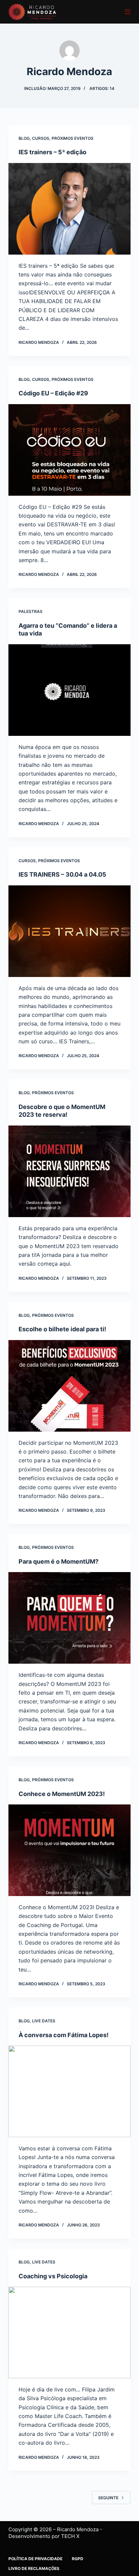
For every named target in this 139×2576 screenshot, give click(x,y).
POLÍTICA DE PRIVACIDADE (36, 2559)
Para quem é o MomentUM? (59, 1561)
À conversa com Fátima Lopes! (64, 2035)
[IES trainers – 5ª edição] (70, 209)
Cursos (41, 138)
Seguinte (108, 2498)
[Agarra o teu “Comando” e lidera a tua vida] (70, 690)
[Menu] (128, 12)
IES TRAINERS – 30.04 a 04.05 (62, 874)
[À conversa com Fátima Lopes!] (70, 2091)
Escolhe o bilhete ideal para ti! (62, 1329)
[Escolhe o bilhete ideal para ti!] (70, 1386)
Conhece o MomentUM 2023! (62, 1794)
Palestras (31, 611)
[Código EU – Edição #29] (70, 450)
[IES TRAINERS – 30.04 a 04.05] (70, 931)
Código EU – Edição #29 (53, 393)
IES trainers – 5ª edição (52, 152)
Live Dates (44, 2021)
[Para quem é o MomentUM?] (70, 1618)
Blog (24, 138)
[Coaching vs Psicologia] (70, 2333)
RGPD (78, 2559)
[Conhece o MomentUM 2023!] (70, 1850)
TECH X (70, 2536)
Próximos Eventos (73, 138)
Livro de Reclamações (34, 2568)
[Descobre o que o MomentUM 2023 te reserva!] (70, 1171)
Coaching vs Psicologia (53, 2276)
